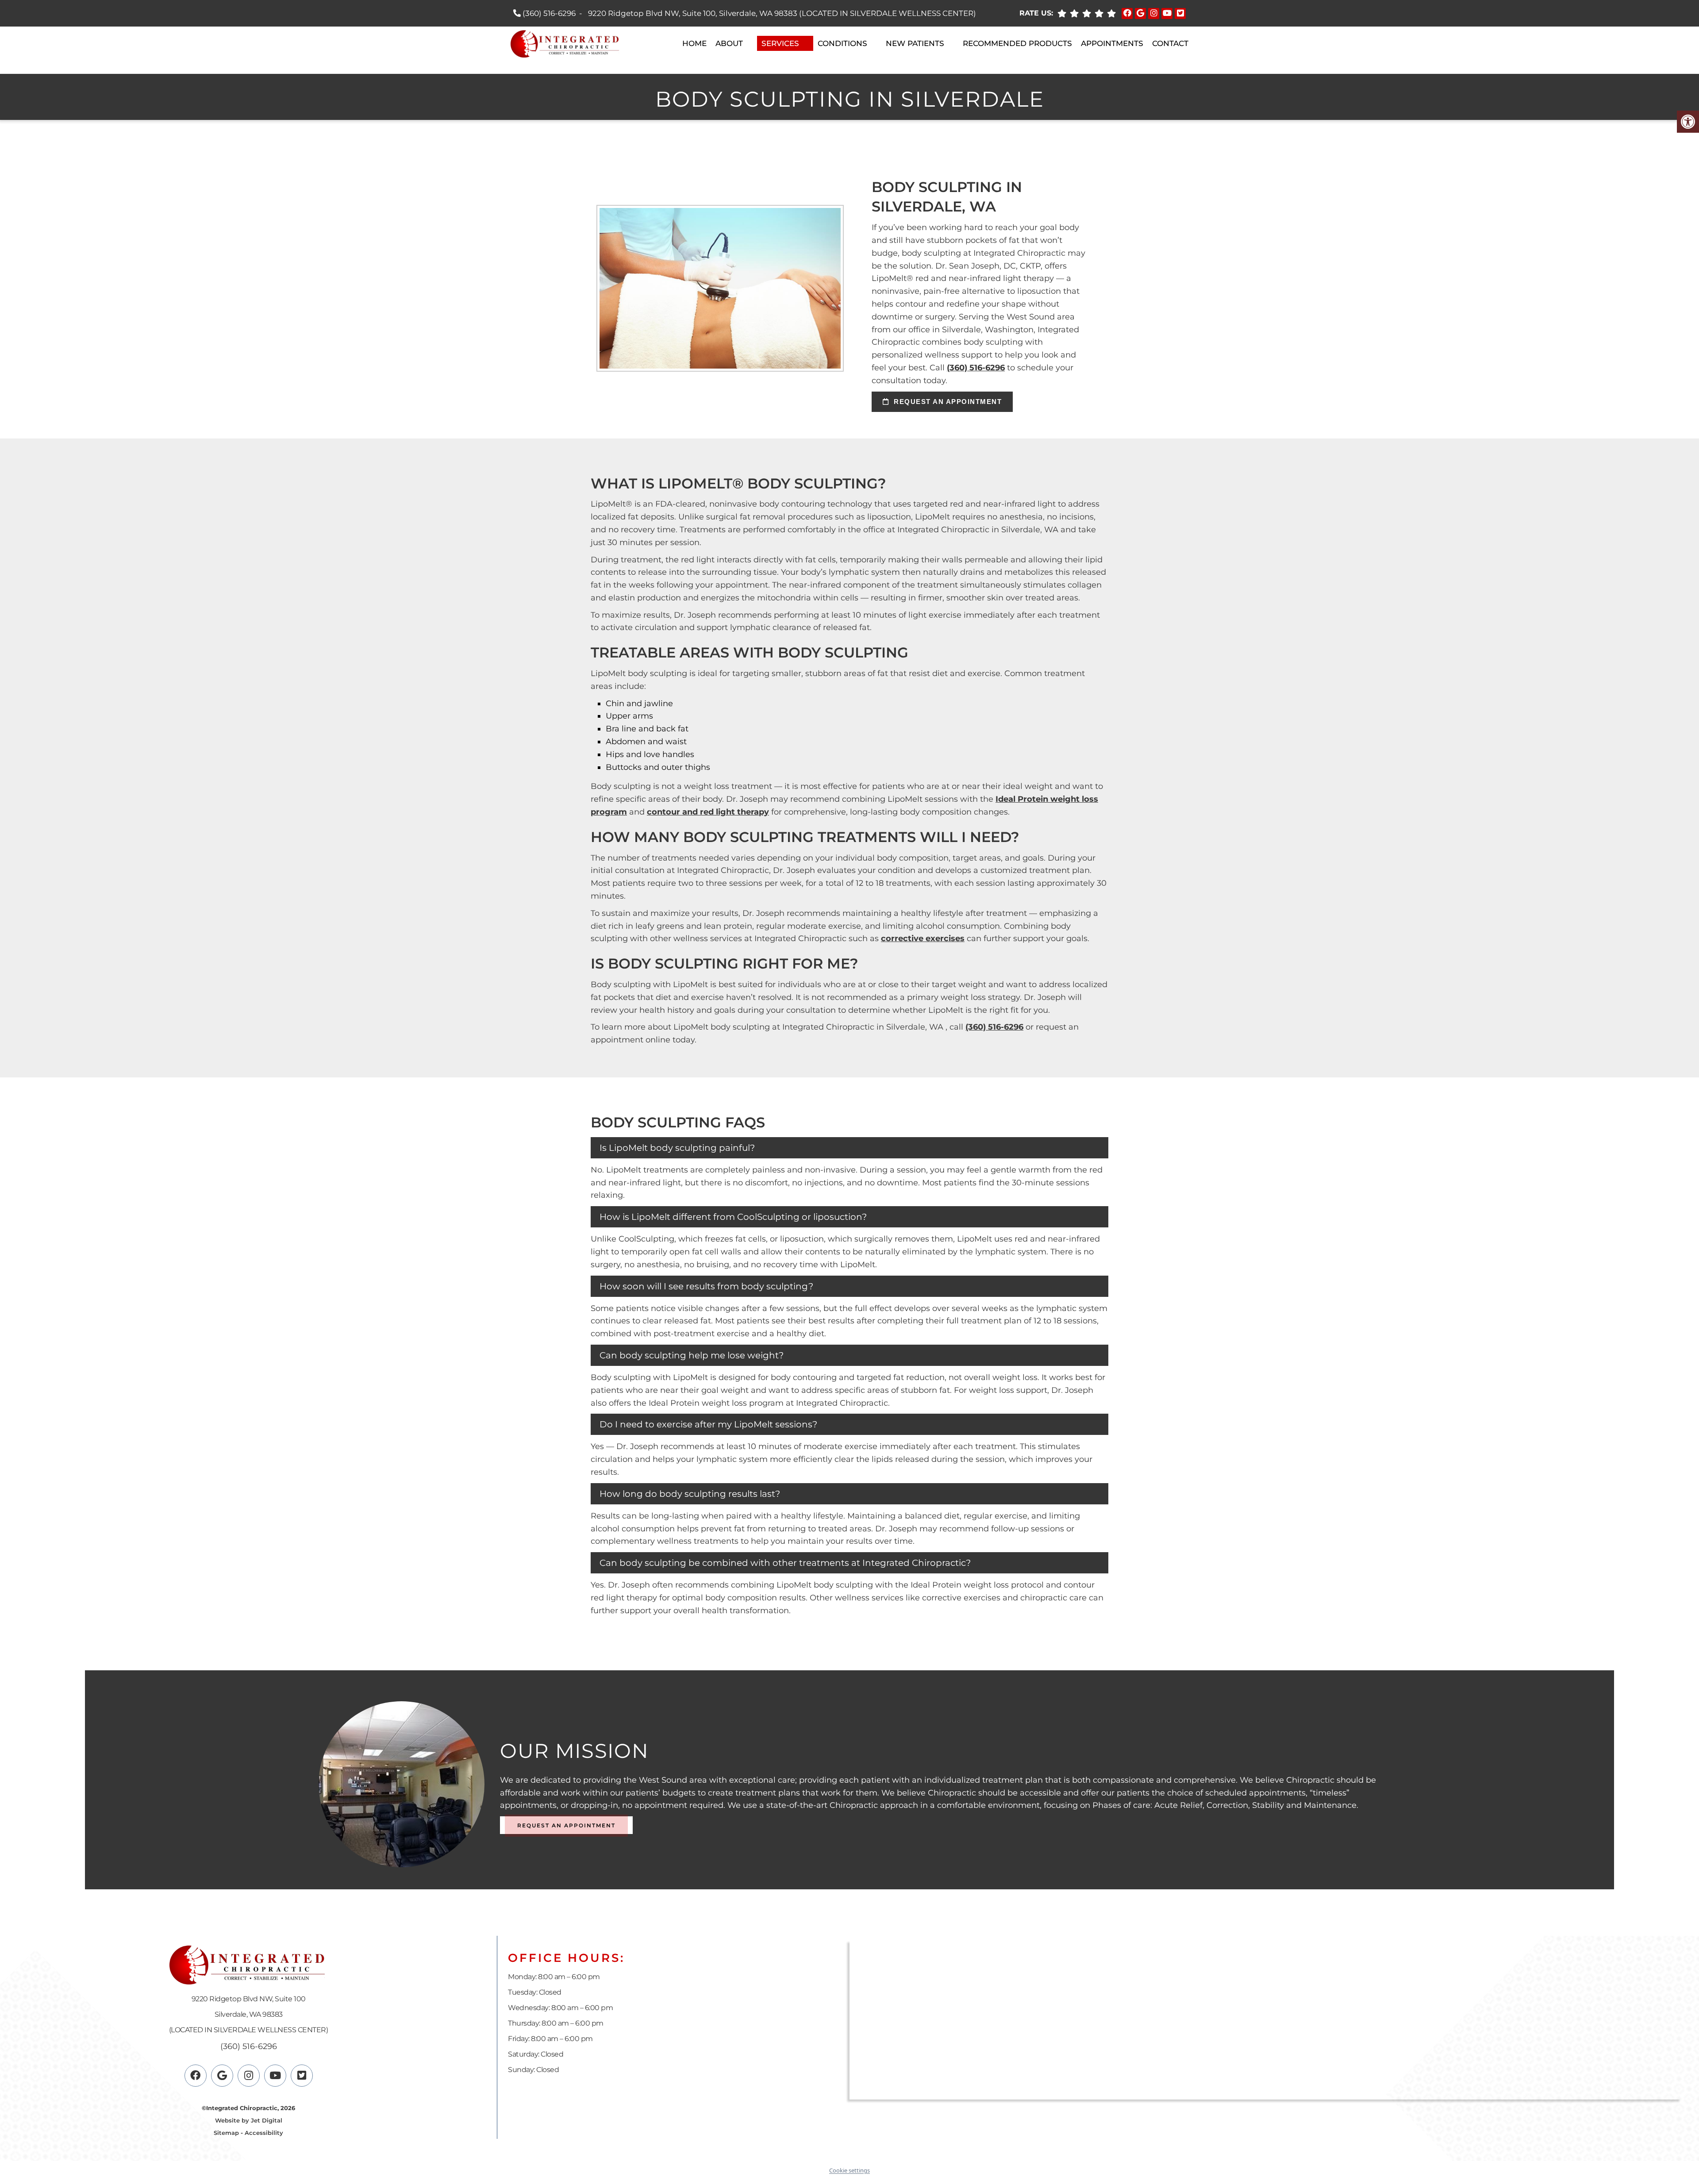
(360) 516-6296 (549, 13)
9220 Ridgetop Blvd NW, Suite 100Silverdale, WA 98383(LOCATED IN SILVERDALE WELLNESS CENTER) (249, 2014)
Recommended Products (1017, 43)
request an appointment (947, 402)
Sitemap (226, 2132)
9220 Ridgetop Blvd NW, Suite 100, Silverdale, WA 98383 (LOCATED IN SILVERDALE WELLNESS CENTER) (782, 13)
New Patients (915, 43)
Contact (1170, 43)
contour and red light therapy (708, 812)
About (729, 43)
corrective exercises (923, 938)
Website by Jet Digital (249, 2120)
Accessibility (264, 2132)
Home (694, 43)
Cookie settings (849, 2170)
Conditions (842, 43)
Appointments (1112, 43)
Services (780, 43)
